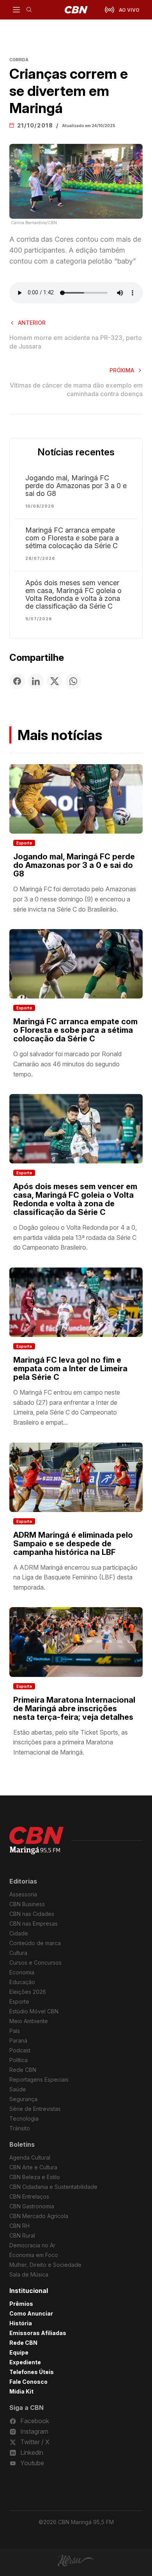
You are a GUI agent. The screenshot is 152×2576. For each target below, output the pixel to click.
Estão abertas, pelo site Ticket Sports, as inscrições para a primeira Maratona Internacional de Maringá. (71, 1742)
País (15, 2031)
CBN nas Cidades (32, 1914)
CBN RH (19, 2226)
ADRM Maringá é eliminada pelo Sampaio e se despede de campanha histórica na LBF (73, 1544)
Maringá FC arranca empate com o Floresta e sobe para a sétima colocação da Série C (72, 538)
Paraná (18, 2040)
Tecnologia (24, 2118)
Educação (22, 1982)
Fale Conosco (28, 2382)
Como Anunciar (31, 2313)
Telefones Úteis (32, 2372)
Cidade (19, 1933)
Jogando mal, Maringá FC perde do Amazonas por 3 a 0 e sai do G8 (76, 486)
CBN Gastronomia (32, 2206)
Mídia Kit (21, 2391)
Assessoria (23, 1894)
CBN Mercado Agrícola (39, 2216)
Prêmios (21, 2304)
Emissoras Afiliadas (38, 2333)
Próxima (122, 370)
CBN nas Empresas (34, 1924)
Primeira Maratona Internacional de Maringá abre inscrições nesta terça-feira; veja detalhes (74, 1708)
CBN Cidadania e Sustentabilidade (53, 2187)
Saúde (18, 2089)
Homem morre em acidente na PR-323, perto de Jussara (76, 342)
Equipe (19, 2352)
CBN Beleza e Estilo (35, 2177)
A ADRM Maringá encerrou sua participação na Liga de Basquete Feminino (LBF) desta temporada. (75, 1577)
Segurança (23, 2099)
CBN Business (27, 1904)
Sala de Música (29, 2274)
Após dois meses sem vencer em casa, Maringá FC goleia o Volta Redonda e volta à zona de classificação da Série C (73, 595)
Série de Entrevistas (35, 2109)
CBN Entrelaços (29, 2196)
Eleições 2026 (28, 1992)
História (21, 2323)
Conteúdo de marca (35, 1943)
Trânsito (20, 2128)
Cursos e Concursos (35, 1963)
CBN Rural (22, 2235)
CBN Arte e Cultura (33, 2167)
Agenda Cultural (30, 2157)
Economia (22, 1972)
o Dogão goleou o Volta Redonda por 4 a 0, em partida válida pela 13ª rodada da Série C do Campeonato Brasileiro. (75, 1237)
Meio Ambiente (29, 2021)
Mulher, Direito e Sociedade (45, 2265)
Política (19, 2060)
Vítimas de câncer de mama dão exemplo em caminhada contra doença (76, 389)
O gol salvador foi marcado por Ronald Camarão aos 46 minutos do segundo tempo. (67, 1064)
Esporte (24, 843)
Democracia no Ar (32, 2245)
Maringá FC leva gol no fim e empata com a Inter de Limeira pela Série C (70, 1369)
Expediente (25, 2362)
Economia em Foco (34, 2255)
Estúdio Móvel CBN (34, 2011)
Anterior (32, 323)
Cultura (18, 1953)
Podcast (20, 2050)
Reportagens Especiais (39, 2079)
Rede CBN (23, 2070)
